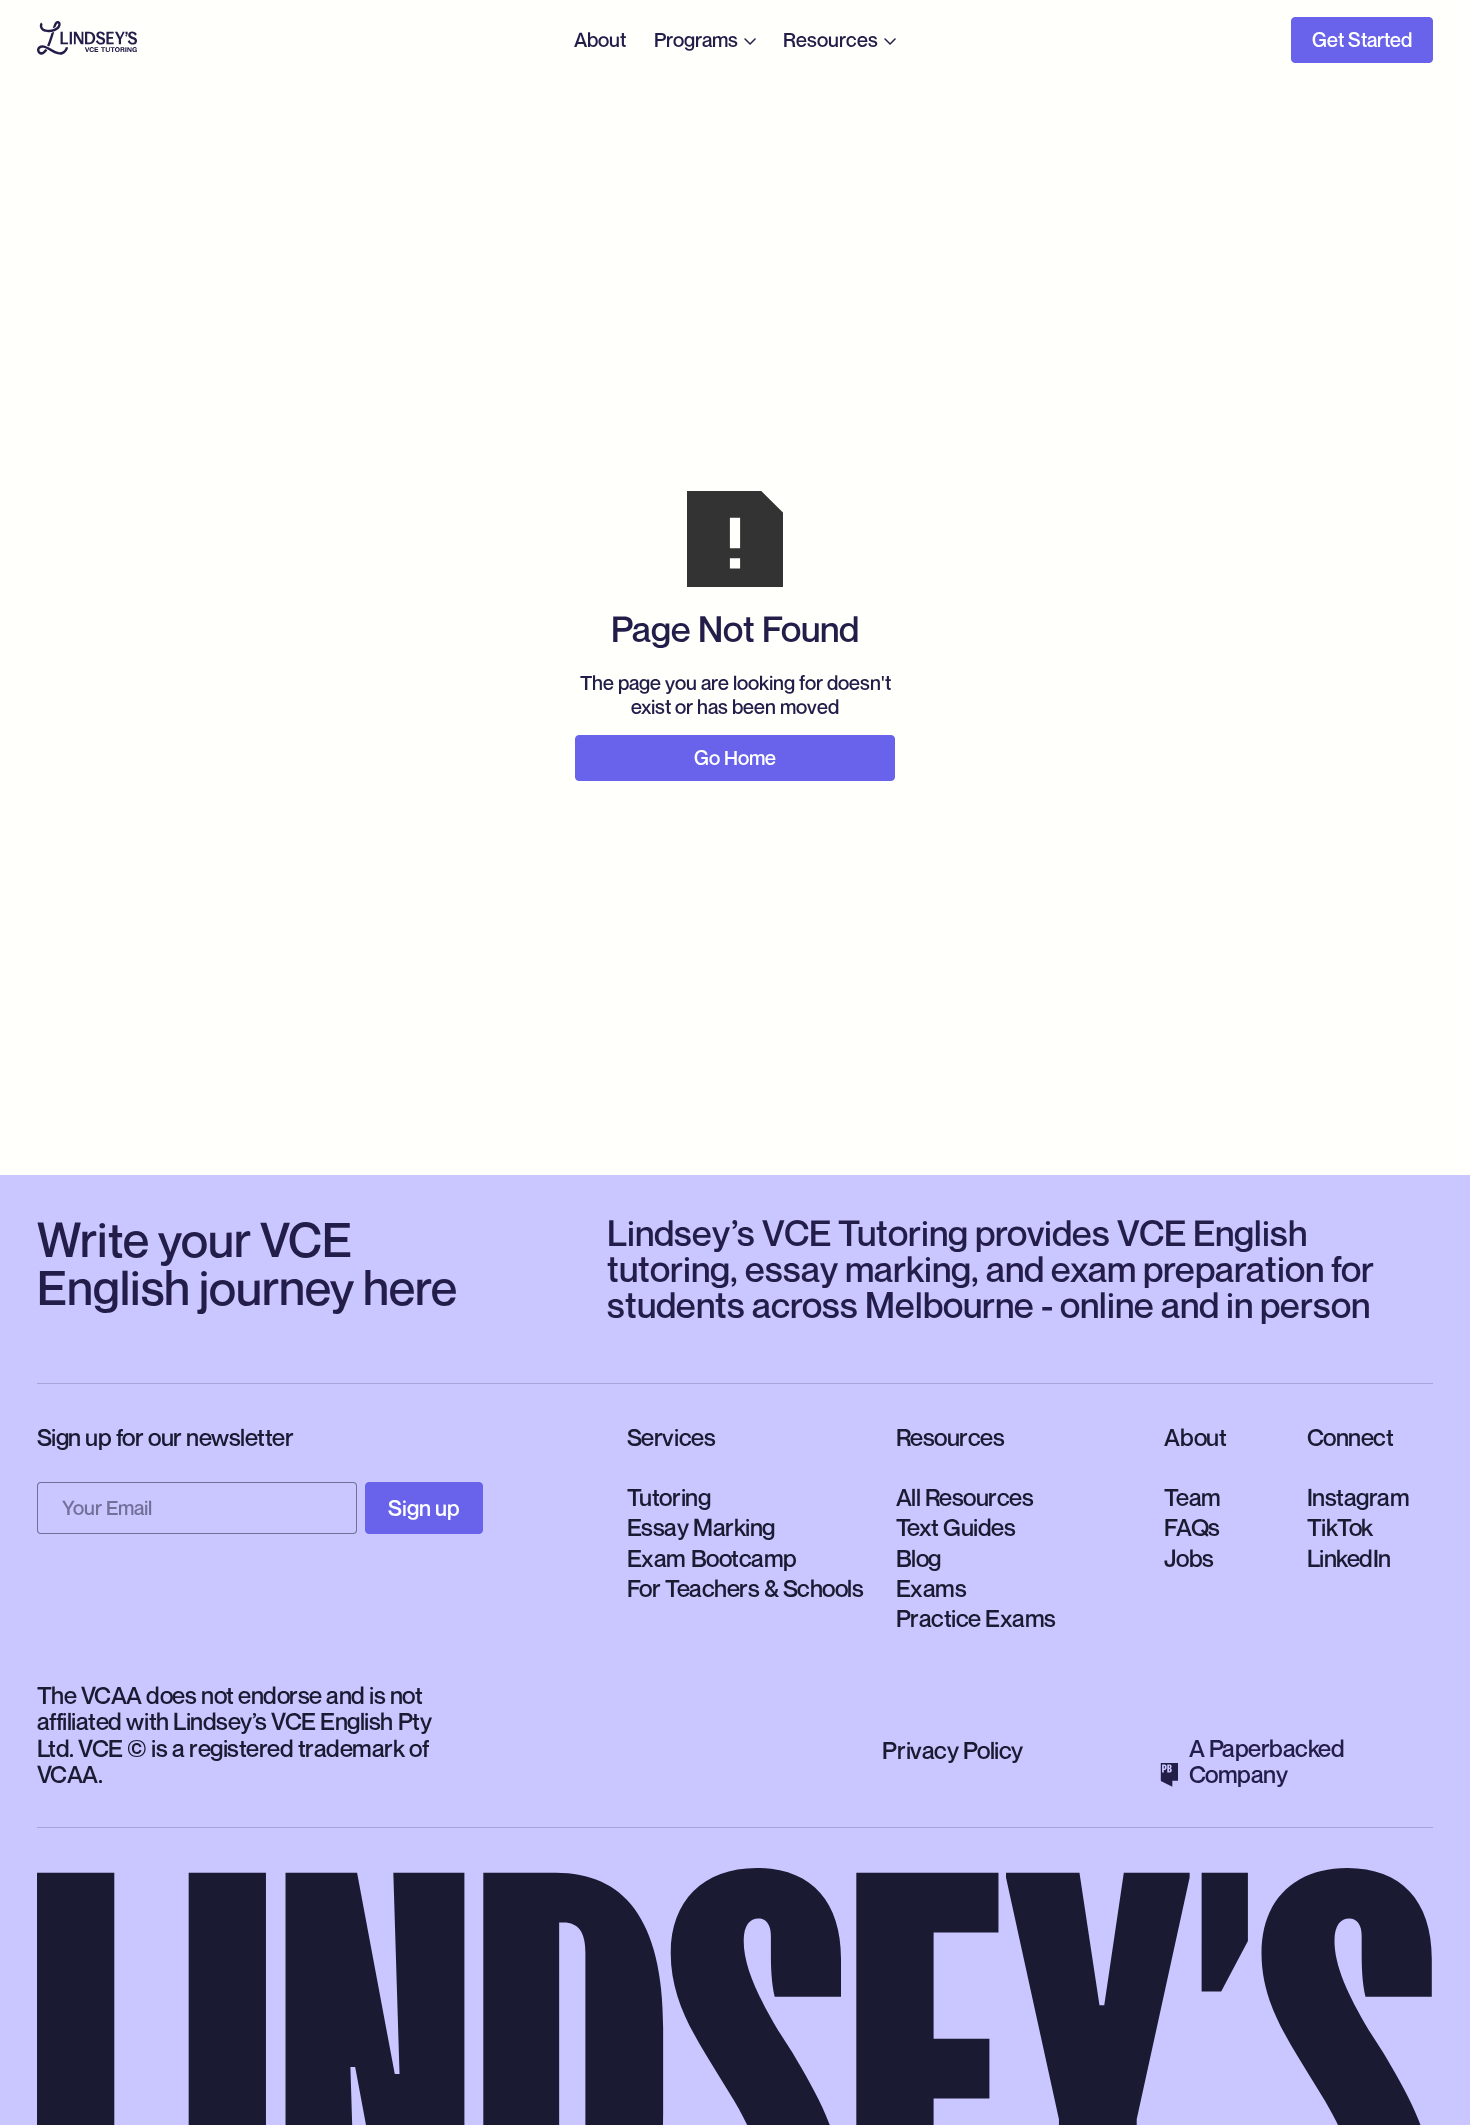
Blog (918, 1558)
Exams (931, 1588)
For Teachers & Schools (745, 1588)
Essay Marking (701, 1527)
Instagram (1358, 1497)
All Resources (965, 1497)
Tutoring (668, 1497)
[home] (87, 40)
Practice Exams (976, 1618)
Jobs (1188, 1558)
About (600, 40)
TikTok (1340, 1527)
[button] (706, 40)
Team (1192, 1497)
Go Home (735, 758)
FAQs (1191, 1527)
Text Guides (956, 1527)
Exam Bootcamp (712, 1558)
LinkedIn (1349, 1558)
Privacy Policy (952, 1750)
